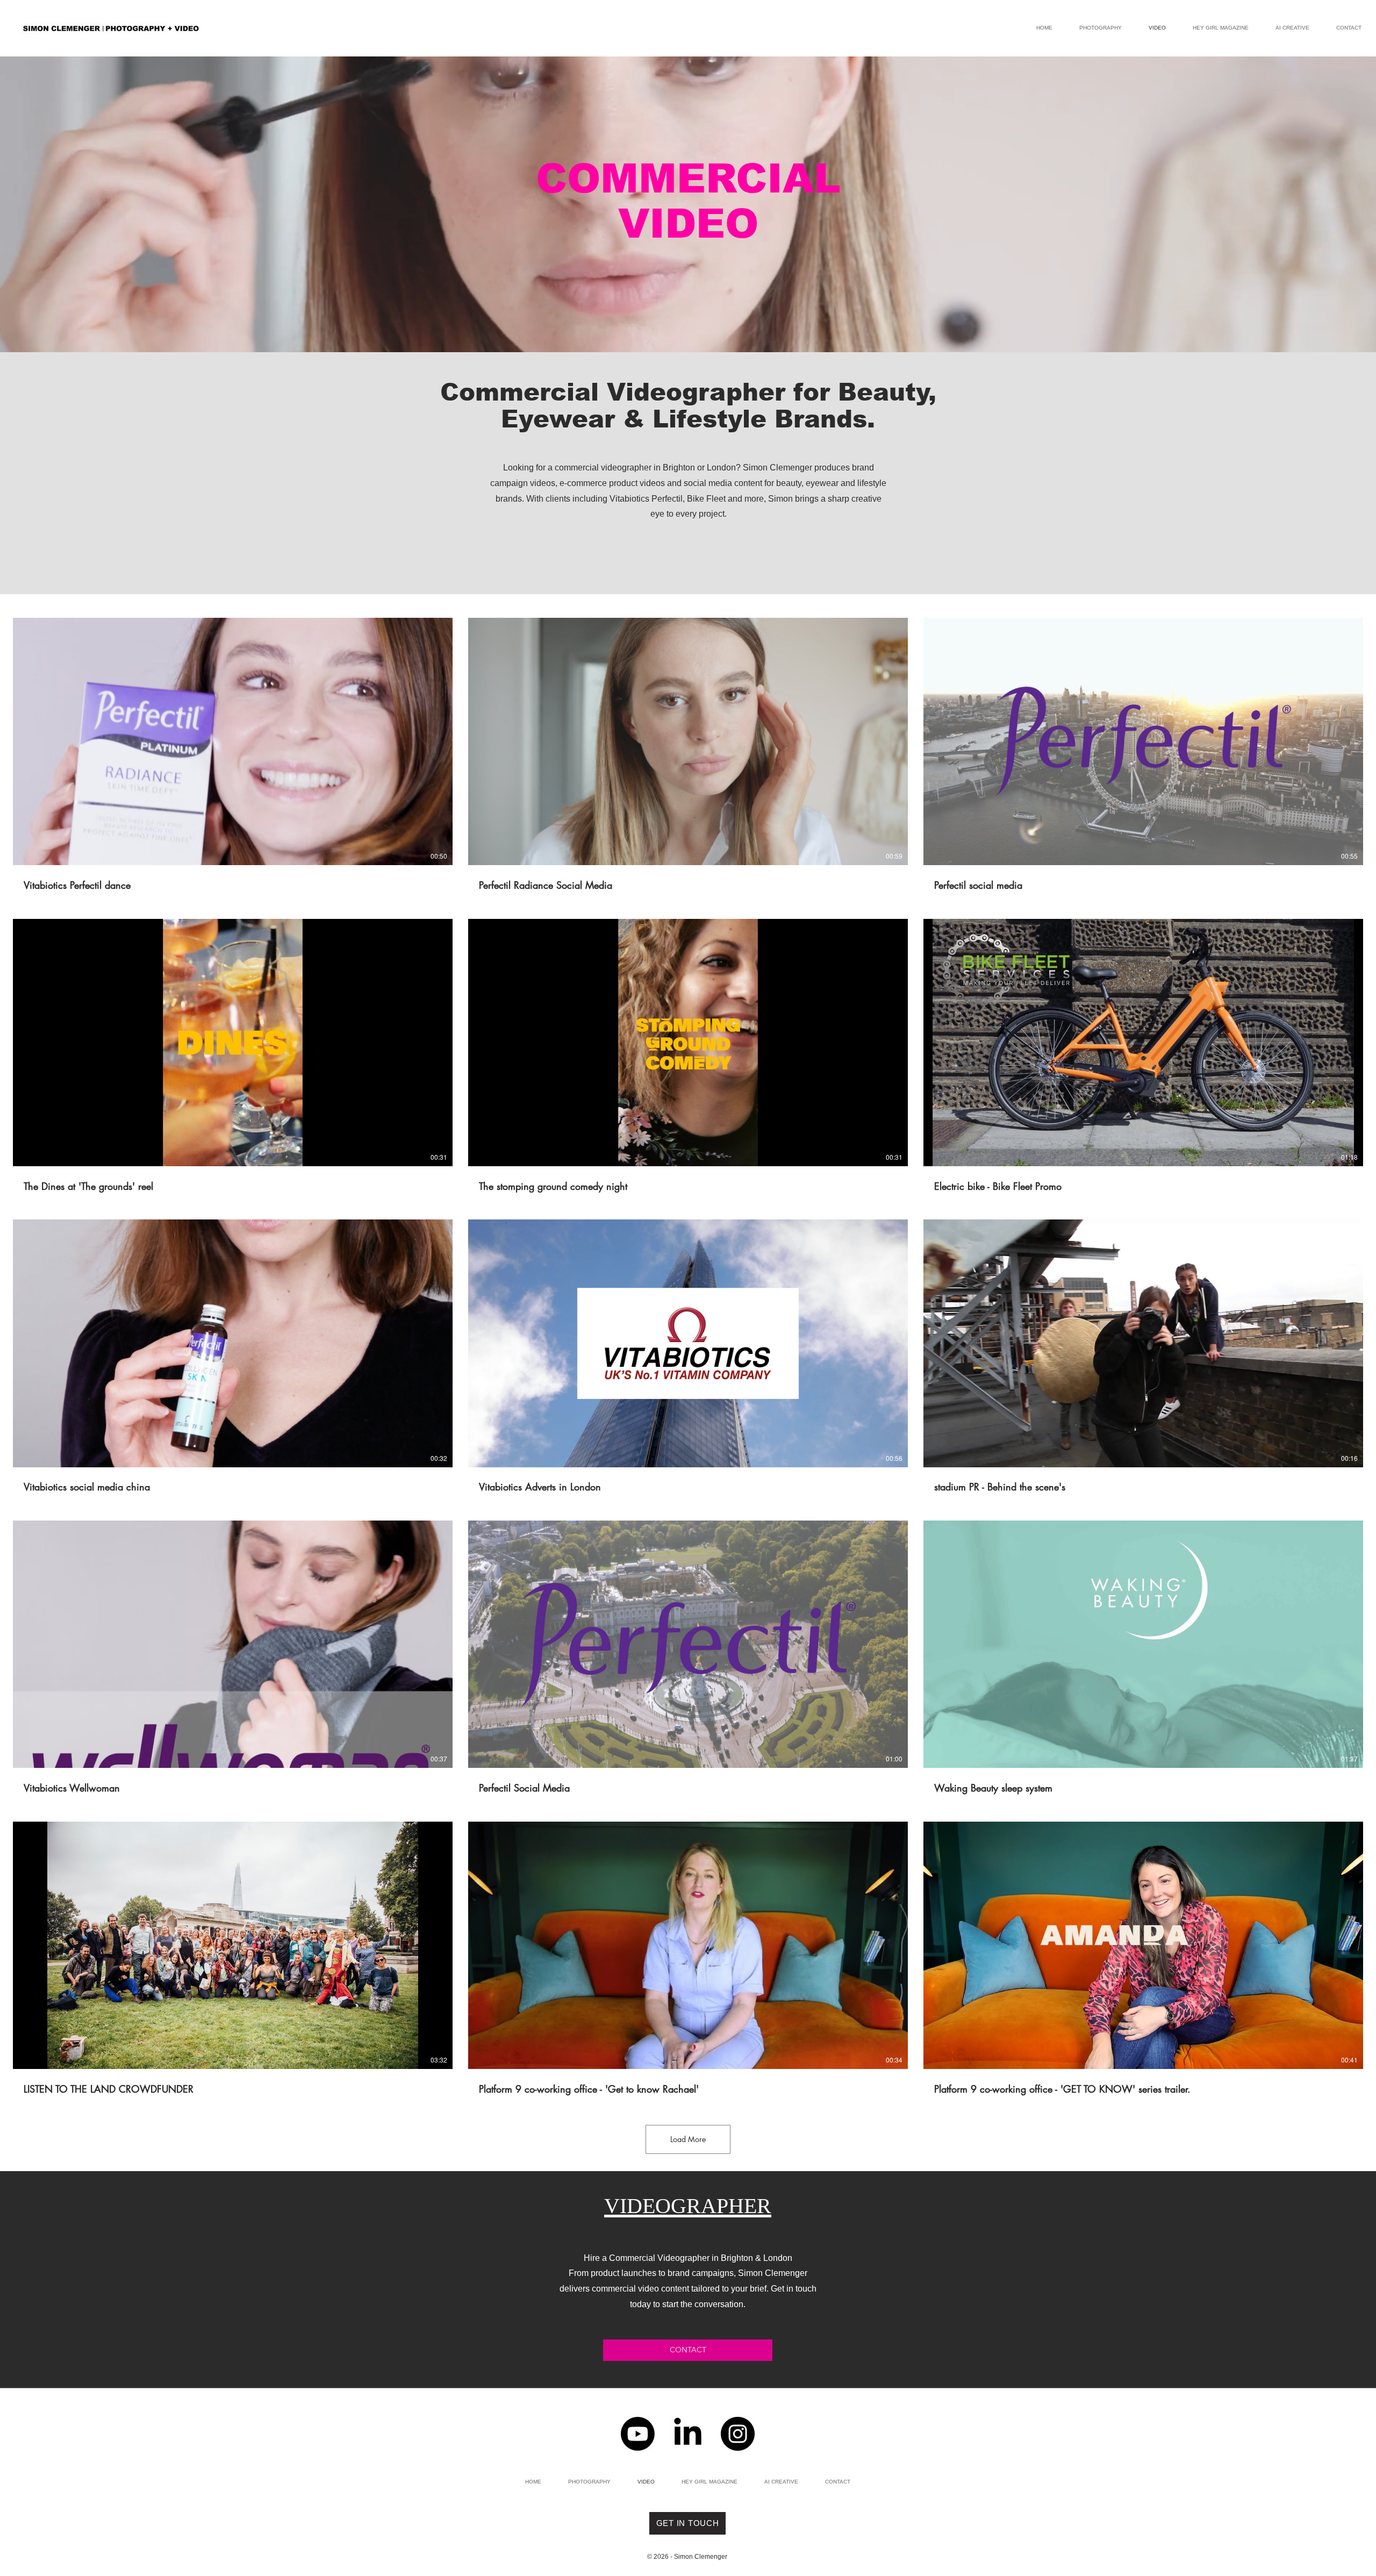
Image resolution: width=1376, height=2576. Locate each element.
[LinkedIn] (688, 2434)
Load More (688, 2139)
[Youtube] (638, 2434)
